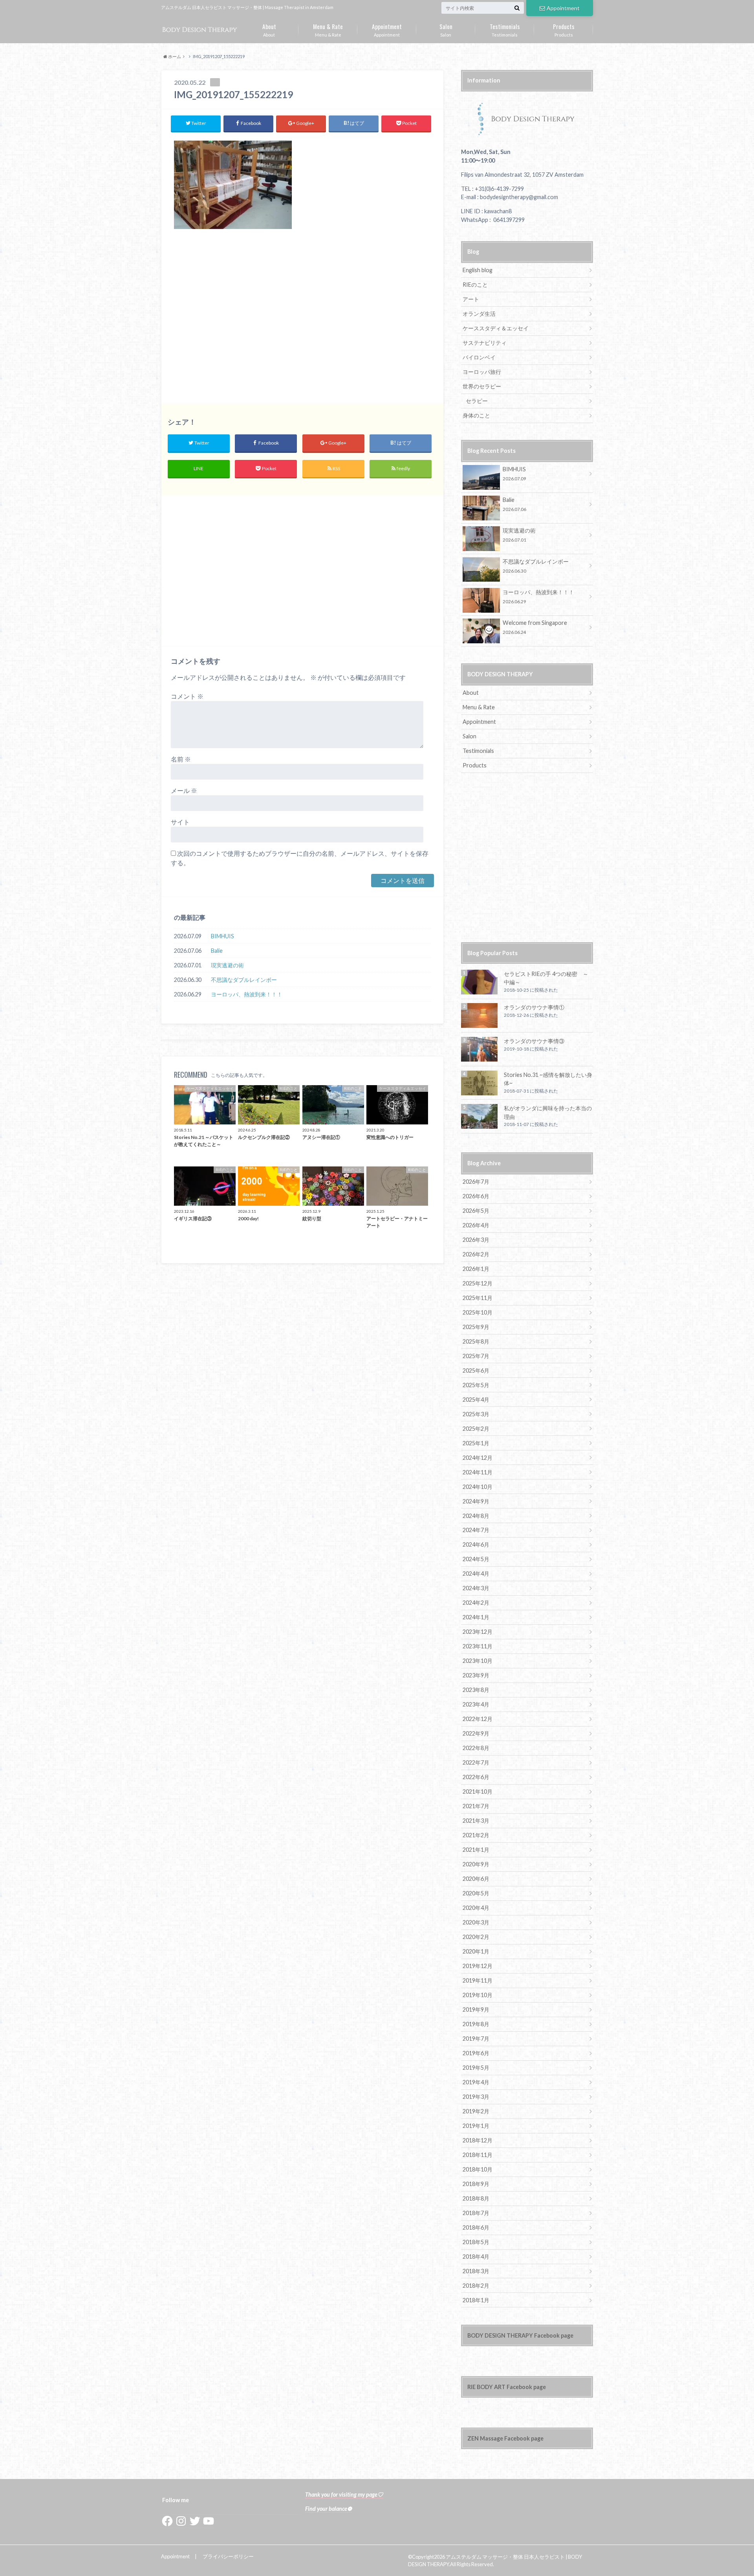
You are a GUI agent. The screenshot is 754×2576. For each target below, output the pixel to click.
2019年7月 (476, 2039)
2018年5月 (476, 2242)
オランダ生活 (479, 314)
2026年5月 (476, 1211)
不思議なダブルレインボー (244, 980)
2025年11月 (478, 1298)
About (269, 29)
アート (471, 299)
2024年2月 (476, 1603)
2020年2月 (476, 1937)
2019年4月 (476, 2082)
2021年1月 (476, 1850)
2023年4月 (476, 1704)
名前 (181, 759)
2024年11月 (478, 1472)
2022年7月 (476, 1762)
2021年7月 (476, 1806)
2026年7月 (476, 1182)
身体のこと (476, 415)
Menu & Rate (328, 29)
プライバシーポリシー (228, 2556)
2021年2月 (476, 1835)
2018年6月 (476, 2227)
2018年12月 (478, 2140)
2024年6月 (476, 1544)
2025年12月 (478, 1283)
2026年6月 (476, 1196)
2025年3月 (476, 1414)
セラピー (477, 401)
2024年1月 (476, 1617)
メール (184, 790)
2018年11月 (478, 2155)
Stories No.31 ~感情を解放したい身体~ (548, 1079)
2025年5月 (476, 1385)
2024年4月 (476, 1574)
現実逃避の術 (227, 965)
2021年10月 (478, 1791)
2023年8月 (476, 1690)
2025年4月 (476, 1400)
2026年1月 (476, 1269)
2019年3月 (476, 2097)
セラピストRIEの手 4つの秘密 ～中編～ (546, 978)
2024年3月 (476, 1588)
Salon (446, 29)
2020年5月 (476, 1893)
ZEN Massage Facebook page (505, 2438)
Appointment (563, 8)
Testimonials (505, 29)
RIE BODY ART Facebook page (507, 2387)
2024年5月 (476, 1559)
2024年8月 (476, 1516)
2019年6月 (476, 2053)
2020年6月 (476, 1879)
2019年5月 (476, 2068)
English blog (478, 270)
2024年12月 (478, 1458)
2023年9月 (476, 1675)
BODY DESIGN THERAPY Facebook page (520, 2335)
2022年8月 (476, 1748)
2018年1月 (476, 2300)
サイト (180, 822)
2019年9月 (476, 2009)
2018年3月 (476, 2271)
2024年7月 (476, 1530)
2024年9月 (476, 1501)
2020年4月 (476, 1908)
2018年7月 (476, 2213)
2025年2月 (476, 1429)
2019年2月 (476, 2111)
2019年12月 (478, 1966)
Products (564, 29)
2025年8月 (476, 1341)
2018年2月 (476, 2286)
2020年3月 (476, 1922)
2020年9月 (476, 1864)
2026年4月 (476, 1225)
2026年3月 (476, 1240)
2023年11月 (478, 1646)
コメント (187, 696)
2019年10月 (478, 1995)
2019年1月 (476, 2126)
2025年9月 (476, 1327)
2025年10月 (478, 1312)
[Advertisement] (302, 320)
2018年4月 (476, 2257)
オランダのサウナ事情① (534, 1007)
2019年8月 (476, 2024)
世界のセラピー (482, 386)
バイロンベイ (479, 357)
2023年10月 (478, 1661)
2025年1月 (476, 1443)
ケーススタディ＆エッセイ (496, 328)
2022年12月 (478, 1719)
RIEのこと (475, 285)
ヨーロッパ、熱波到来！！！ (247, 994)
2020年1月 (476, 1951)
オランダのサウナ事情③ (534, 1041)
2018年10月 (478, 2169)
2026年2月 (476, 1254)
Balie (217, 951)
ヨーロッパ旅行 (482, 372)
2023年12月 (478, 1632)
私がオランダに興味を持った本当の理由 (548, 1112)
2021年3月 (476, 1821)
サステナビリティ (485, 343)
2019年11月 (478, 1980)
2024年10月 (478, 1487)
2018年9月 (476, 2184)
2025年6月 (476, 1370)
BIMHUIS (222, 936)
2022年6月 (476, 1777)
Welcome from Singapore (535, 627)
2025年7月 (476, 1356)
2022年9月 (476, 1733)
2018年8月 (476, 2198)
